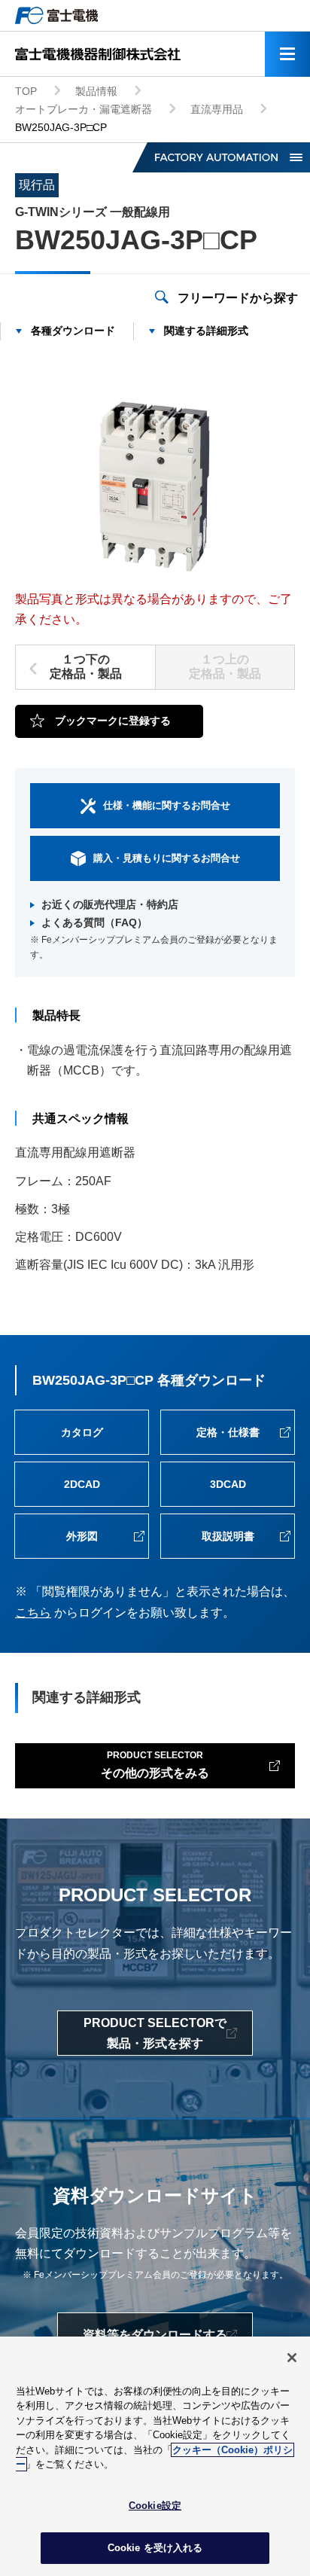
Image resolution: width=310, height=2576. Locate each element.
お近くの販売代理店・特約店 (110, 904)
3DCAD (228, 1484)
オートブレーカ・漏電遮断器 (84, 109)
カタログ (82, 1432)
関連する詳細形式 (206, 331)
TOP (26, 91)
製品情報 (96, 91)
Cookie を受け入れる (155, 2548)
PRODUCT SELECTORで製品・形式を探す (155, 2033)
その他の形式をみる (155, 1765)
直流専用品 (217, 109)
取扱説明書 (228, 1536)
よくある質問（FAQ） (94, 922)
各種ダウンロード (73, 331)
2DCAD (82, 1484)
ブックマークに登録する (113, 721)
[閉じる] (292, 2358)
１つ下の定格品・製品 (86, 666)
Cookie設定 (155, 2506)
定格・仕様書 (228, 1432)
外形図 (82, 1536)
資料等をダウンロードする (155, 2335)
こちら (33, 1613)
